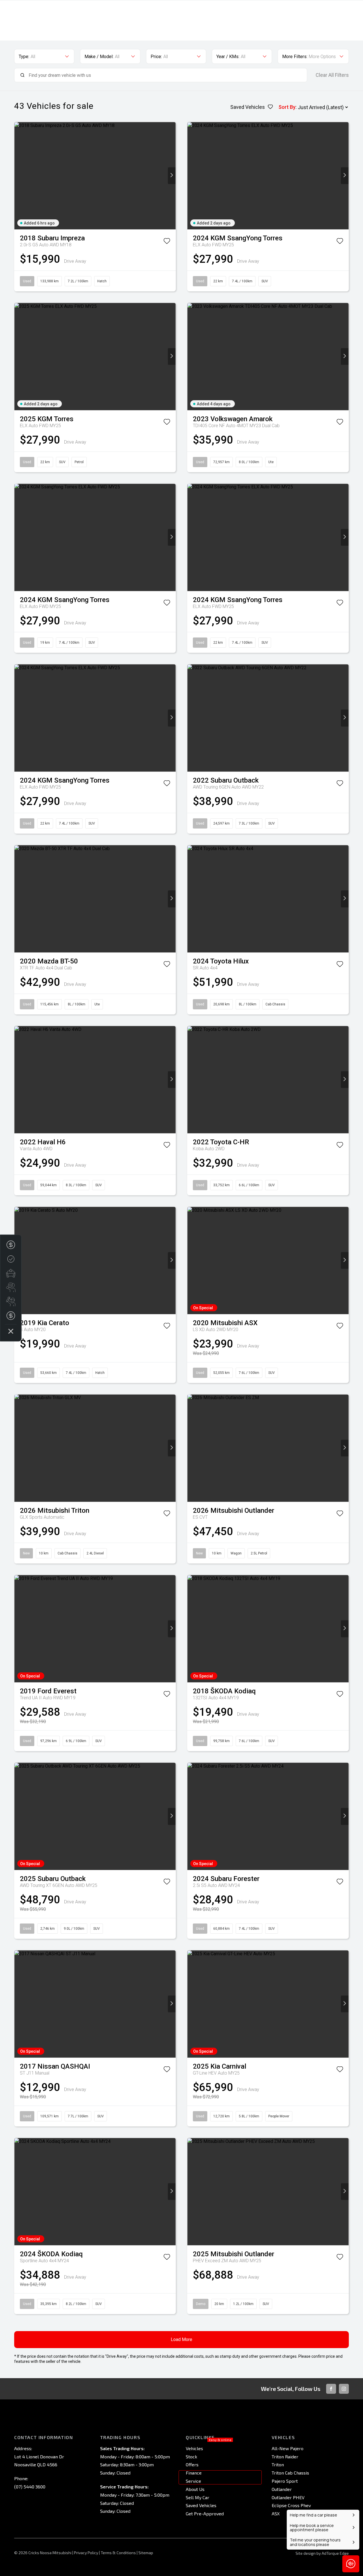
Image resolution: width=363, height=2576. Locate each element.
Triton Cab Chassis (290, 2473)
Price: (156, 57)
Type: (24, 57)
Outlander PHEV (288, 2497)
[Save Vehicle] (167, 242)
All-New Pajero (288, 2448)
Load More (181, 2339)
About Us (195, 2489)
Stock (191, 2457)
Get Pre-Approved (205, 2513)
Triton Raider (285, 2457)
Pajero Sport (285, 2481)
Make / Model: (99, 57)
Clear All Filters (332, 75)
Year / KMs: (228, 57)
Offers (192, 2464)
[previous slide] (18, 176)
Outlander (282, 2489)
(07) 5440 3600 (30, 2487)
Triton (278, 2464)
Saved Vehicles (201, 2505)
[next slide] (172, 176)
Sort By (287, 107)
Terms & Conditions (118, 2553)
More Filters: (295, 57)
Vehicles (194, 2448)
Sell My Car (198, 2497)
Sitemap (146, 2553)
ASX (276, 2513)
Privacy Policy (86, 2553)
